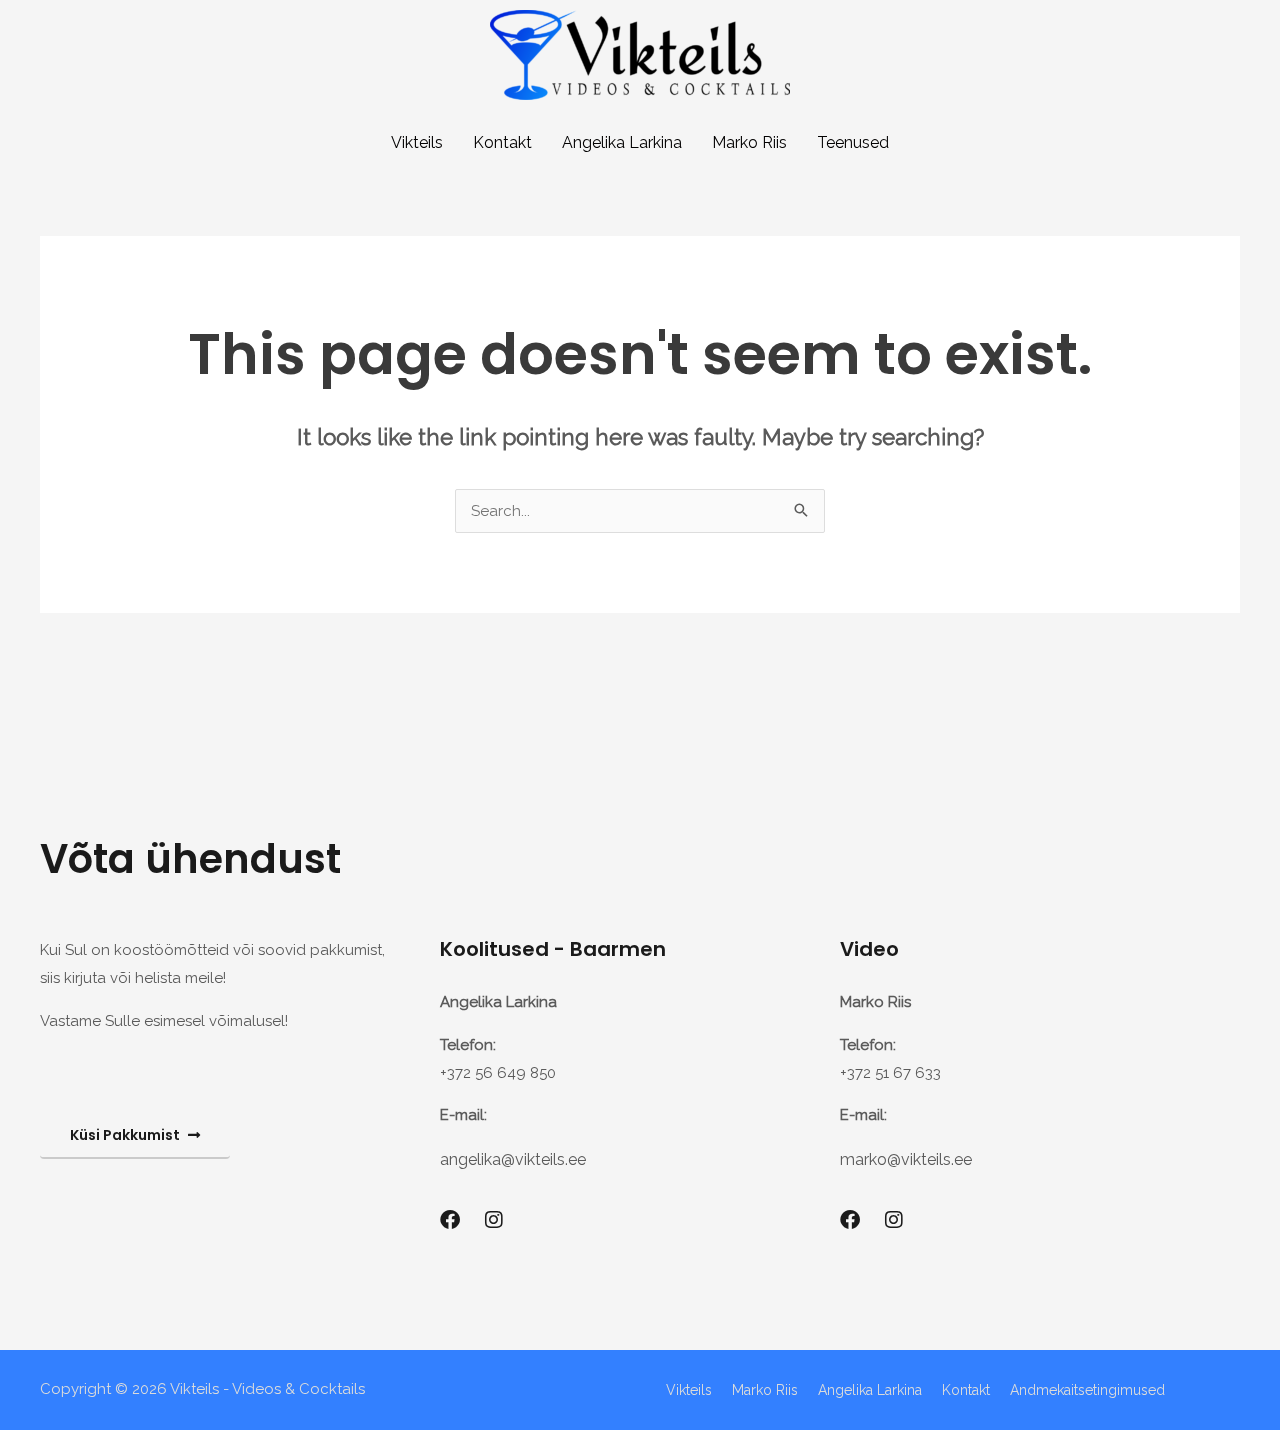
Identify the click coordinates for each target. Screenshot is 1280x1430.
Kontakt (502, 142)
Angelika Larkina (622, 142)
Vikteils (417, 142)
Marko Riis (749, 142)
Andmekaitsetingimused (1087, 1390)
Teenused (853, 142)
